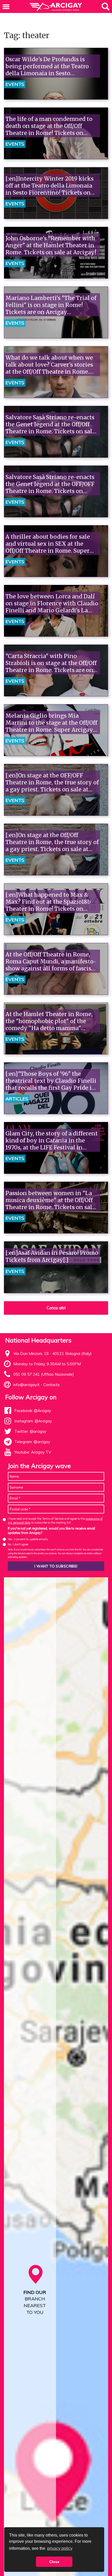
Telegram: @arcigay (32, 1442)
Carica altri (56, 1308)
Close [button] (54, 2562)
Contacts (51, 1385)
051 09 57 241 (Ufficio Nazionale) (44, 1374)
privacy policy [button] (60, 2548)
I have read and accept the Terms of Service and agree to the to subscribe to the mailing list (55, 1521)
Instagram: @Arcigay (33, 1421)
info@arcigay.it (26, 1385)
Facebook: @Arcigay (33, 1411)
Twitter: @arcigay (30, 1431)
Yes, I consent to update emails (28, 1539)
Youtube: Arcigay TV (33, 1452)
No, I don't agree (18, 1544)
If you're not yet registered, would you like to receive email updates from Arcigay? (51, 1531)
